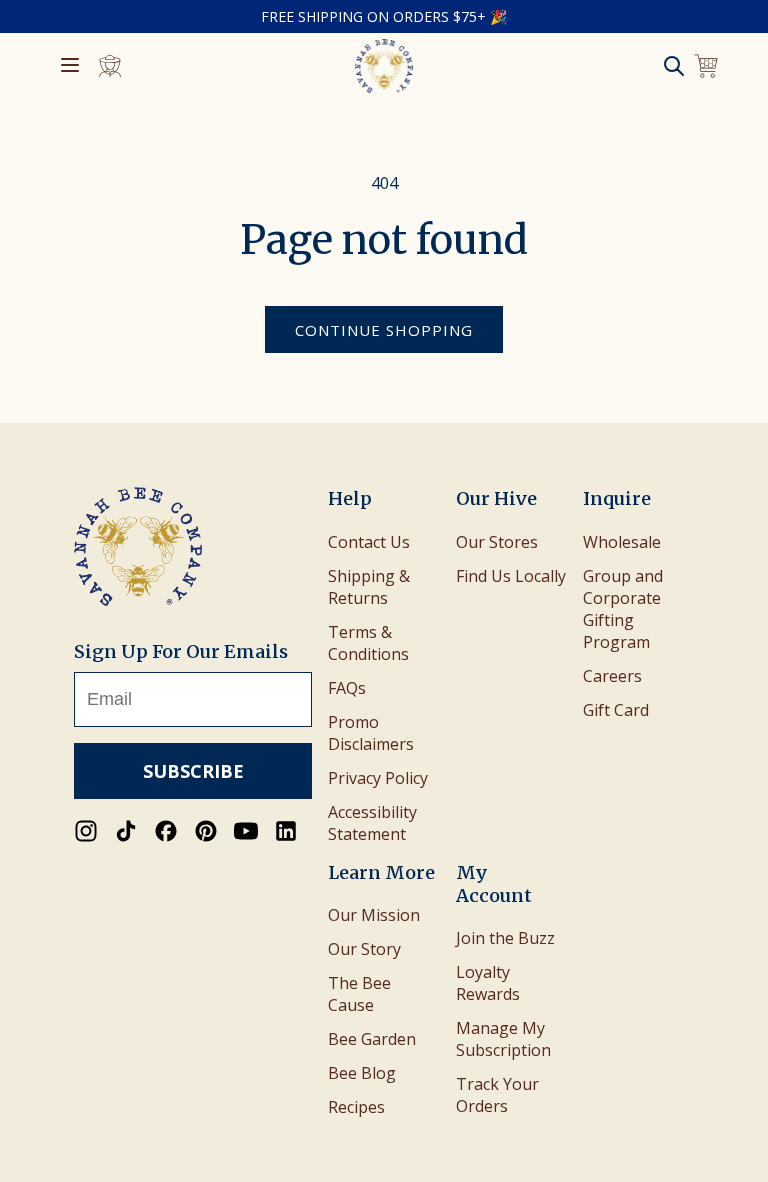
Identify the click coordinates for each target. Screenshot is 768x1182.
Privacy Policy (378, 778)
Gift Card (616, 710)
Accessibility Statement (372, 823)
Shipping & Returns (369, 587)
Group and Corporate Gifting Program (623, 609)
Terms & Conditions (368, 643)
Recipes (356, 1107)
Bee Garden (372, 1039)
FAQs (347, 688)
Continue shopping (384, 330)
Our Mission (374, 915)
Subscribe (193, 771)
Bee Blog (362, 1073)
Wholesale (622, 542)
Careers (612, 676)
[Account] (110, 66)
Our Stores (497, 542)
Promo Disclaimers (371, 733)
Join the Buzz (505, 938)
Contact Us (369, 542)
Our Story (364, 949)
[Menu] (70, 66)
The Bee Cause (359, 994)
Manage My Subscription (503, 1039)
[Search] (674, 66)
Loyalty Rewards (488, 983)
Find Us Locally (511, 576)
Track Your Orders (497, 1095)
